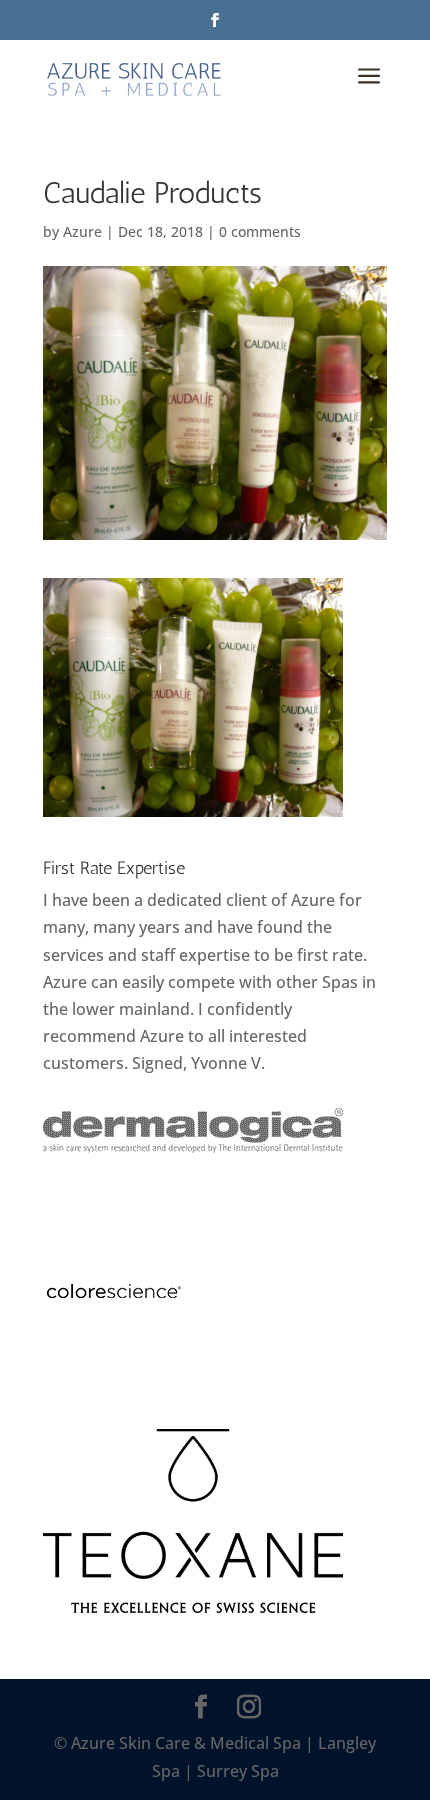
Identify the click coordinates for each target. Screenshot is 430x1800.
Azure (82, 231)
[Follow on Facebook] (215, 20)
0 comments (260, 231)
